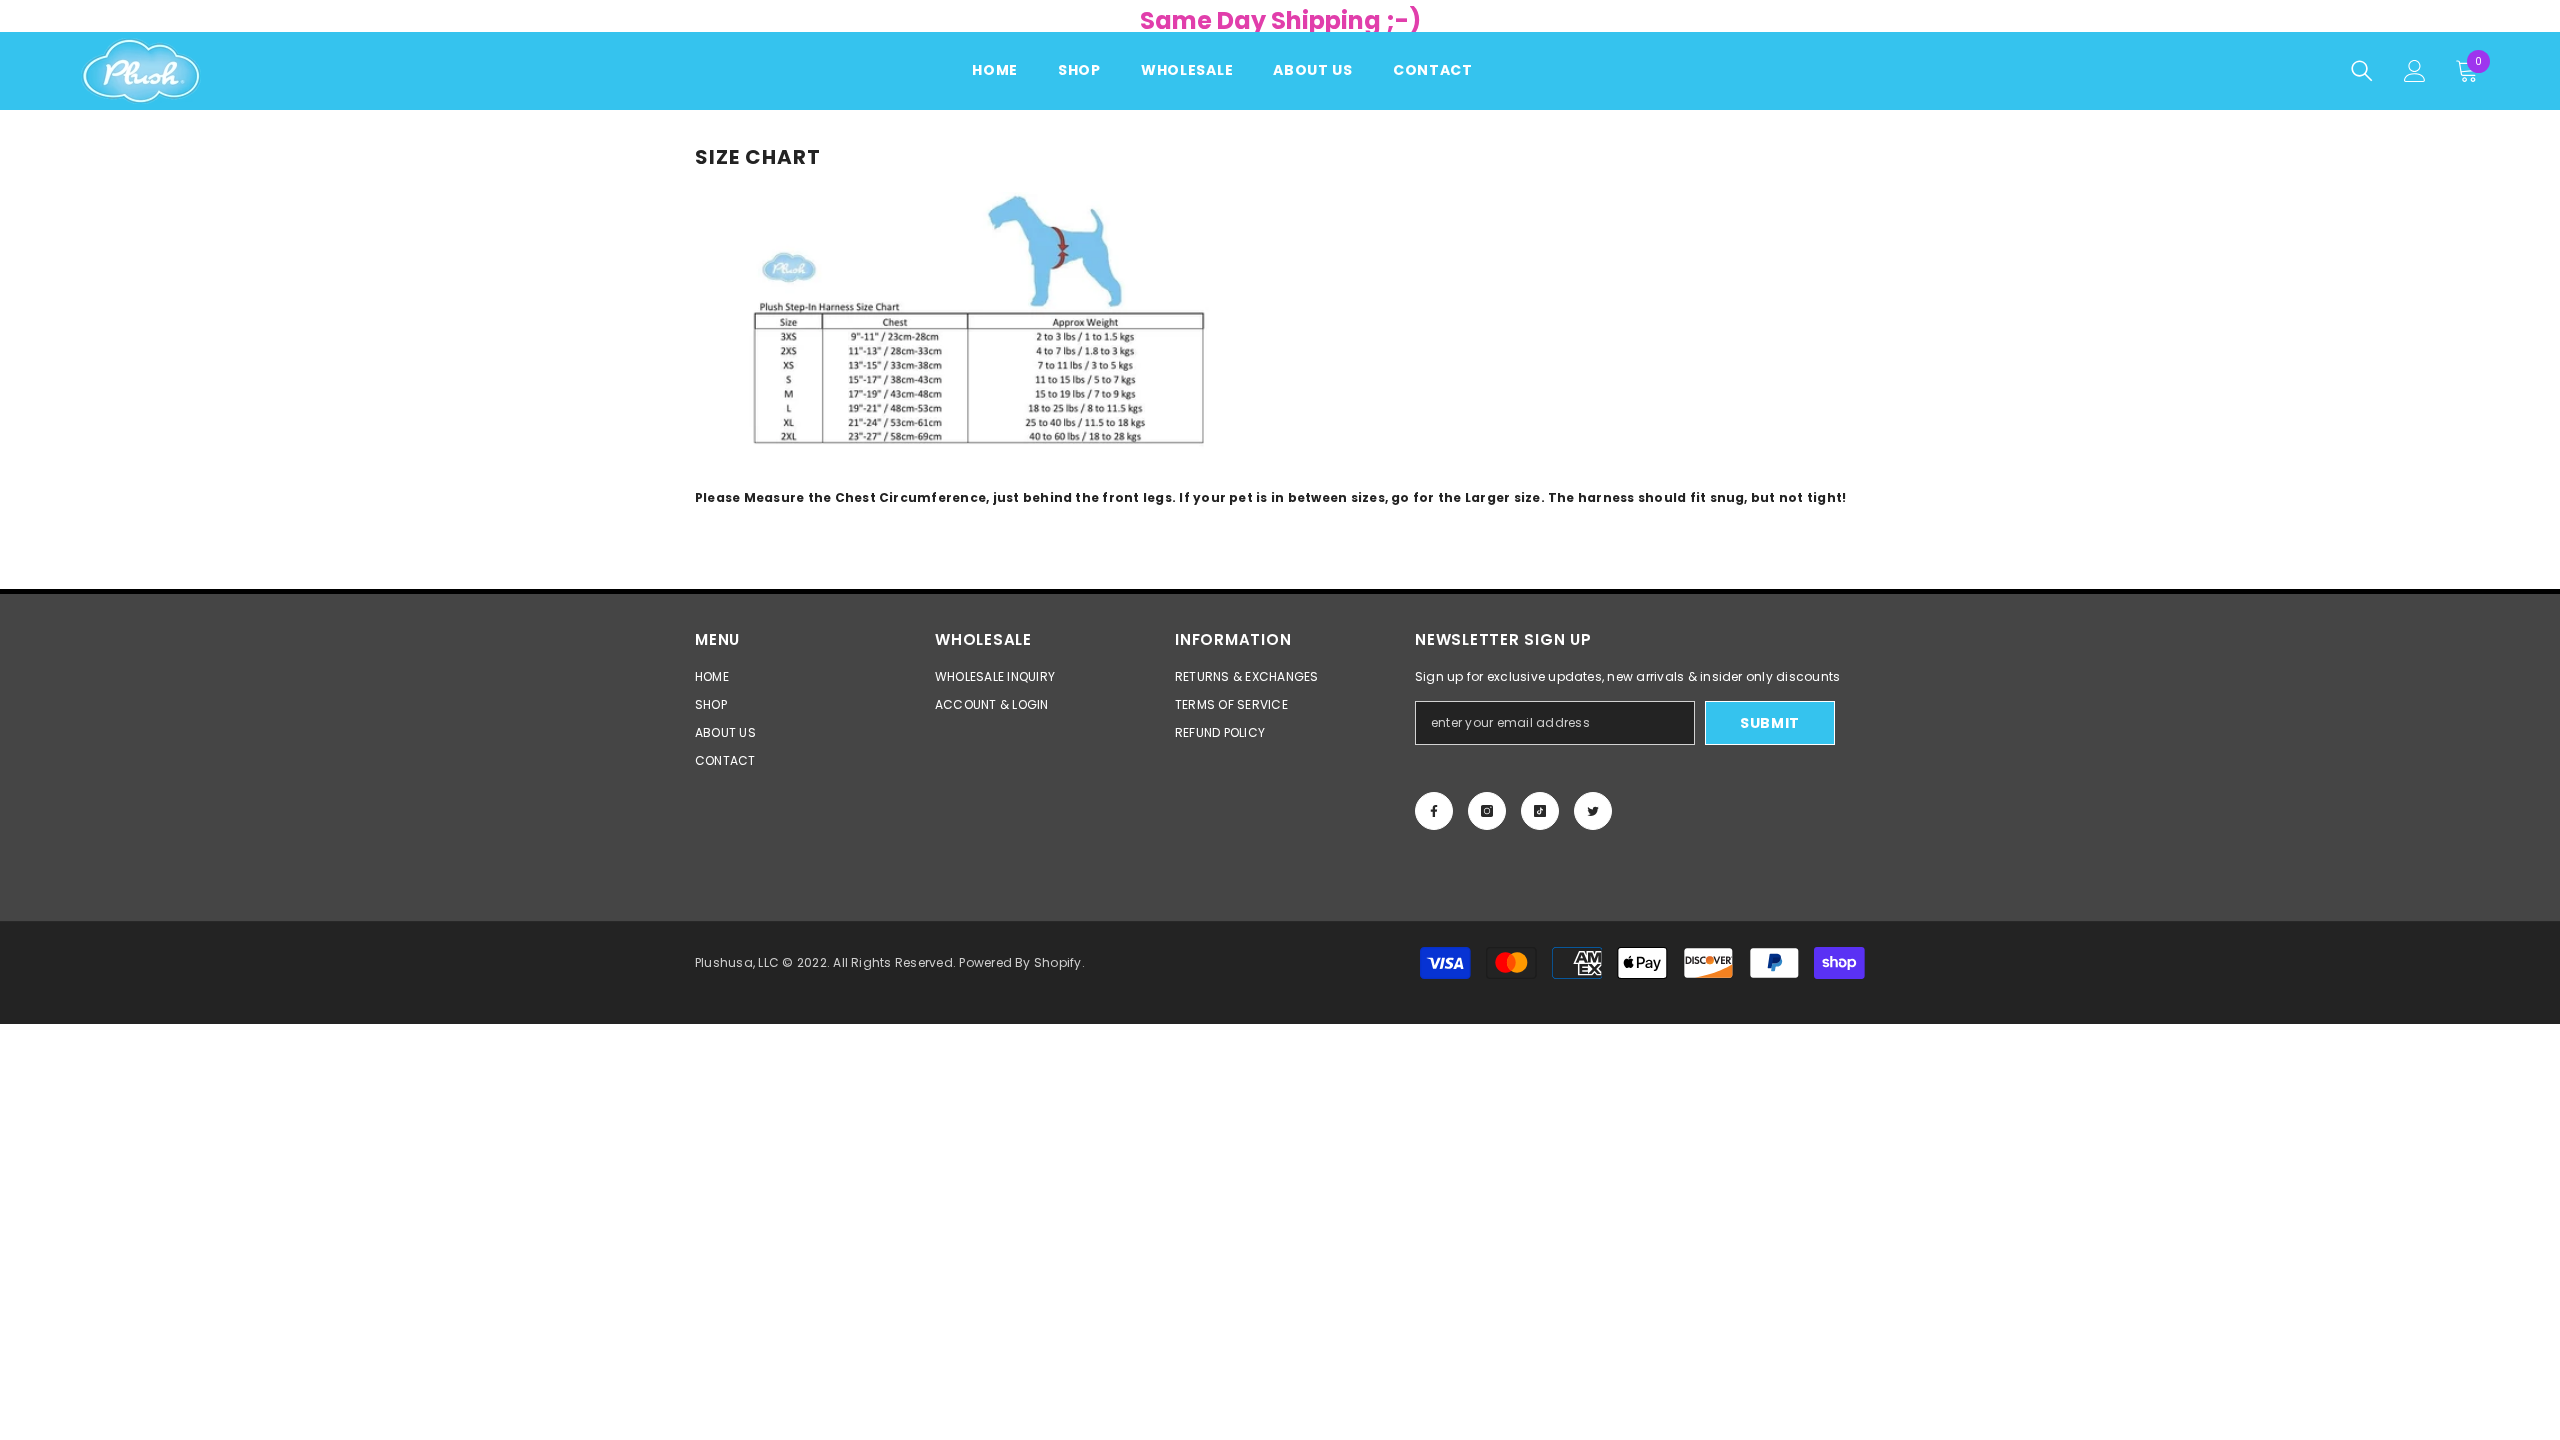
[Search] (2362, 71)
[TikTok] (1540, 811)
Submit (1770, 723)
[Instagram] (1487, 811)
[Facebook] (1434, 811)
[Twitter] (1593, 811)
